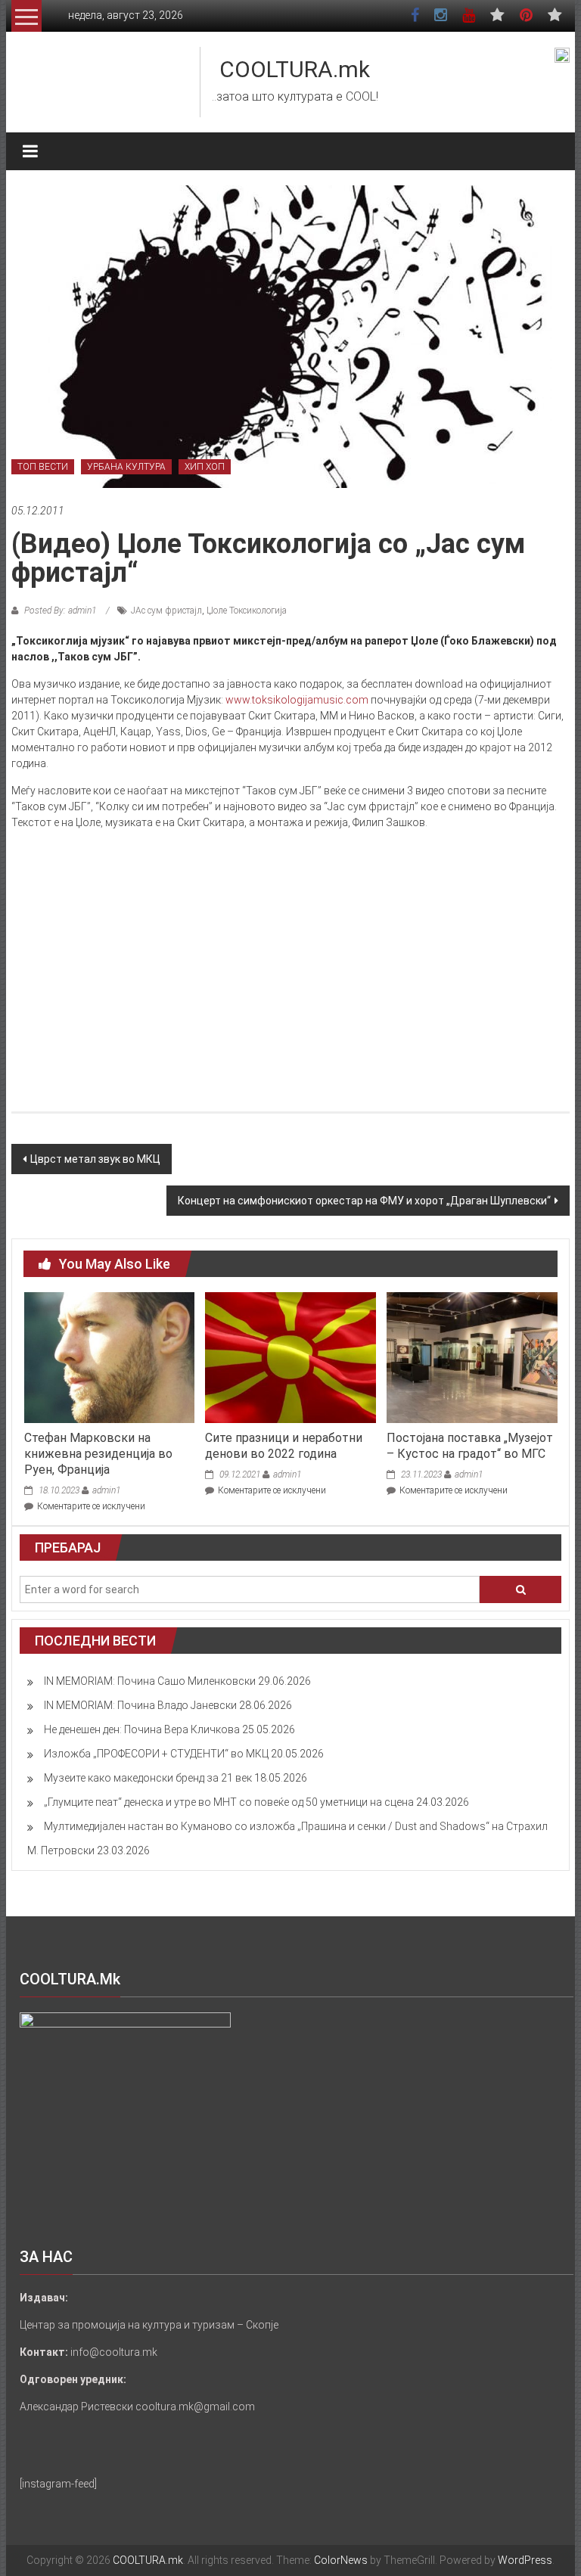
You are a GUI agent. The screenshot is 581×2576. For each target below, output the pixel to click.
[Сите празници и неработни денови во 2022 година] (290, 1356)
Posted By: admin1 (60, 611)
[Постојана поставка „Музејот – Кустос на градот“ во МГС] (472, 1356)
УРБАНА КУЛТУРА (126, 467)
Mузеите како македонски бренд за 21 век (148, 1778)
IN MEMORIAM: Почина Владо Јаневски (140, 1705)
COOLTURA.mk (295, 69)
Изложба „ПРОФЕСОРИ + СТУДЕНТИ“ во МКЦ (156, 1754)
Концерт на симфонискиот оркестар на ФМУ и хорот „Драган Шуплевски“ (364, 1201)
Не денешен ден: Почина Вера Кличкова (142, 1729)
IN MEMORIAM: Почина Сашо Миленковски (150, 1681)
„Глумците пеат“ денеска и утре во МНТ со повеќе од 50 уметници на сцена (229, 1802)
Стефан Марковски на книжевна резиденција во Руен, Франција (98, 1454)
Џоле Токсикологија (247, 611)
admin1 (106, 1490)
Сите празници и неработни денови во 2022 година (284, 1446)
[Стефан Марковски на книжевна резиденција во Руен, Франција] (109, 1356)
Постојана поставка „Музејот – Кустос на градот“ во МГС (470, 1446)
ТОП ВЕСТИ (43, 467)
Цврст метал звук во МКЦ (95, 1159)
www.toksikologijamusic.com (297, 700)
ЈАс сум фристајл (166, 611)
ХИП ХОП (205, 467)
